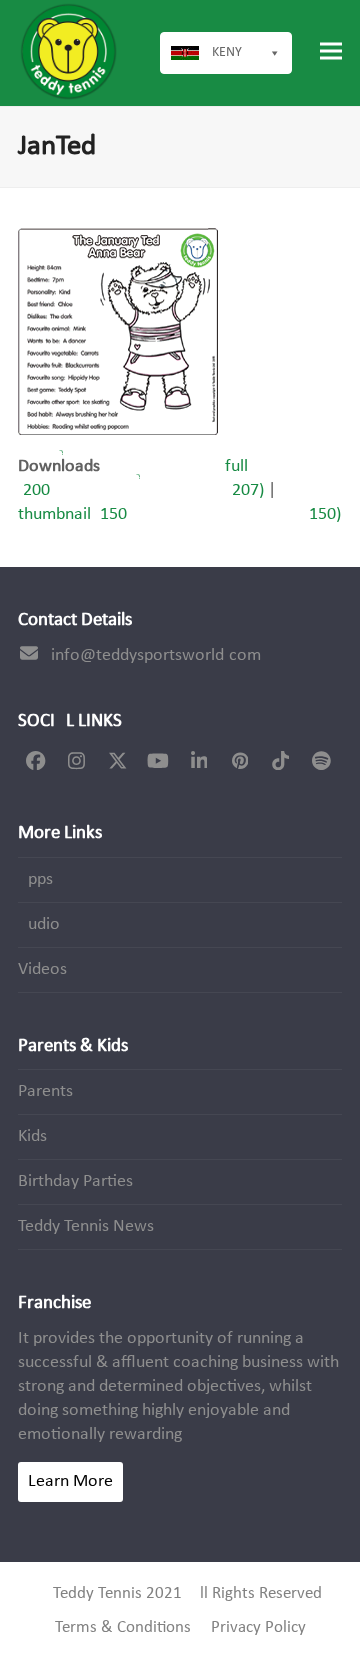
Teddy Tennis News (86, 1226)
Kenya (230, 52)
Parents (45, 1091)
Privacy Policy (258, 1628)
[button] (331, 51)
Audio (39, 924)
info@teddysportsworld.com (156, 655)
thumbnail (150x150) (179, 514)
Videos (42, 969)
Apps (35, 879)
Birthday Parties (75, 1181)
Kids (32, 1136)
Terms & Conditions (123, 1628)
